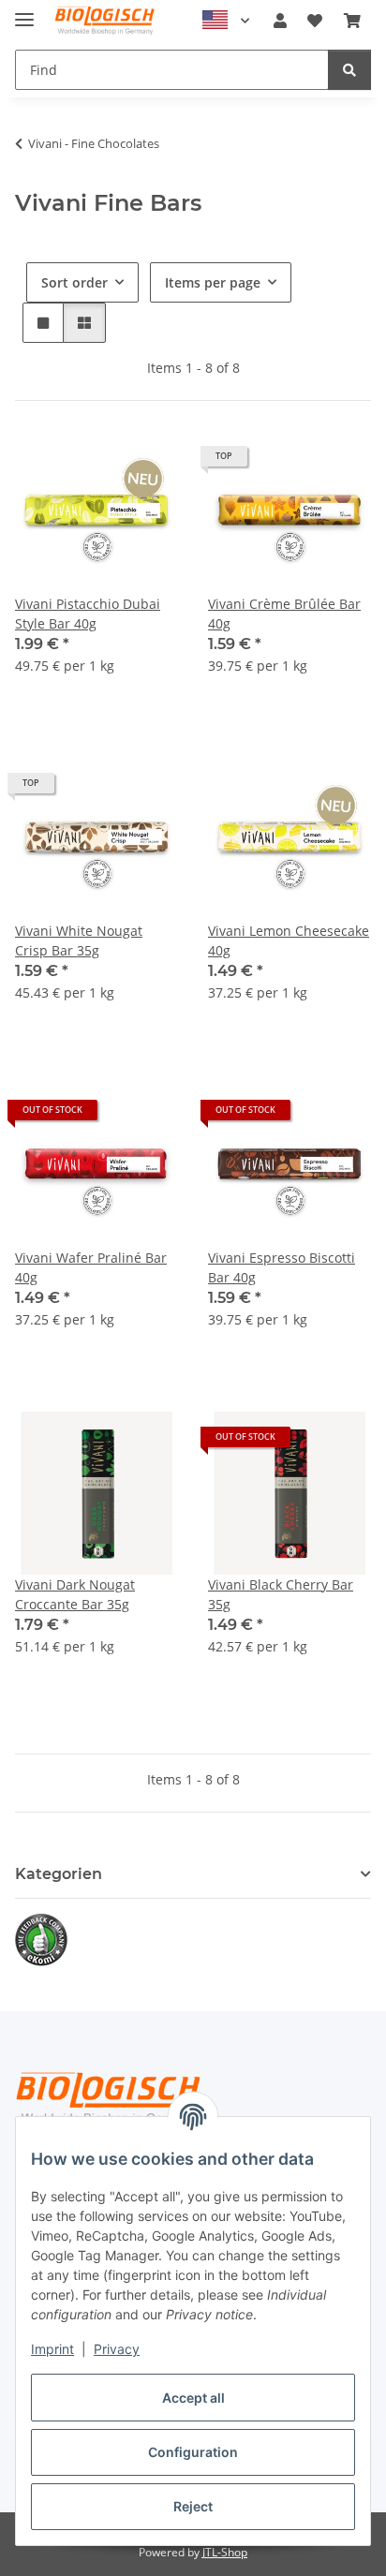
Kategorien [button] (59, 1874)
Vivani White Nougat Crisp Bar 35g (79, 940)
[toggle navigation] (24, 12)
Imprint (52, 2349)
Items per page (213, 282)
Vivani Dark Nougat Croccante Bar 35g (75, 1594)
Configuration (193, 2452)
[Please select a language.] (226, 21)
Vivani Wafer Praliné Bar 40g (91, 1267)
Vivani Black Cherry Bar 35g (281, 1594)
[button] (280, 21)
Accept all (193, 2398)
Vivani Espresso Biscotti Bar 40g (282, 1267)
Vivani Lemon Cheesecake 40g (289, 940)
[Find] (349, 70)
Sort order (74, 282)
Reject (193, 2506)
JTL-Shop (225, 2552)
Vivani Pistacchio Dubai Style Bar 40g (88, 614)
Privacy (117, 2349)
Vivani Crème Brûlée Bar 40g (284, 614)
